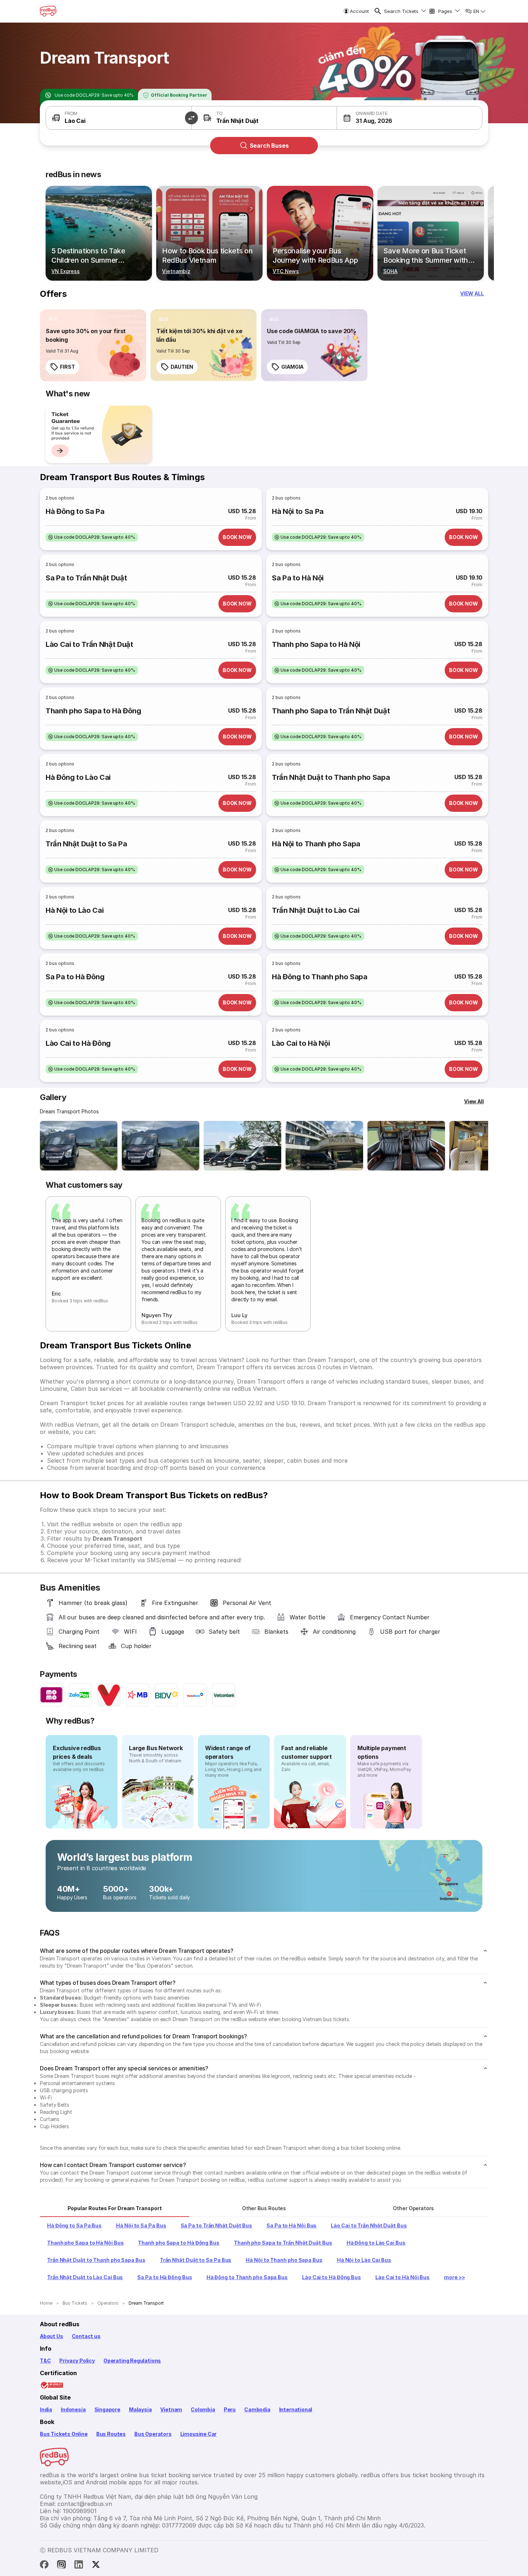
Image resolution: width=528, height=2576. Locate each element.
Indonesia (73, 2409)
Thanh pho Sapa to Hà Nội (316, 644)
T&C (45, 2361)
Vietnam (171, 2409)
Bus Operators (153, 2434)
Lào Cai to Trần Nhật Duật (89, 644)
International (296, 2409)
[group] (99, 434)
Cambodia (257, 2409)
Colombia (203, 2409)
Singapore (107, 2409)
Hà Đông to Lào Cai (78, 777)
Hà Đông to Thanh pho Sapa (320, 977)
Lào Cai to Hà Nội (301, 1043)
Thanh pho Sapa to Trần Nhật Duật (331, 711)
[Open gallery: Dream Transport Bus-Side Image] (242, 1146)
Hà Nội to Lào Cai (75, 910)
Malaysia (140, 2409)
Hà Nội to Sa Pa (298, 511)
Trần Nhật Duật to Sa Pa (86, 844)
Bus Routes (111, 2434)
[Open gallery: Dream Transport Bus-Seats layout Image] (406, 1146)
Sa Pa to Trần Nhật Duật (86, 578)
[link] (93, 345)
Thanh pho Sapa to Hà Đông (93, 711)
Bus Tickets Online (64, 2434)
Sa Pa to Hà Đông (75, 977)
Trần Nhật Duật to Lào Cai (316, 910)
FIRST (68, 367)
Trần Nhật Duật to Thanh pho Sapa (331, 777)
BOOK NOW (237, 537)
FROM (71, 113)
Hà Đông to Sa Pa (75, 511)
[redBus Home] (48, 11)
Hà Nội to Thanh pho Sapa (316, 844)
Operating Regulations (132, 2361)
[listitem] (53, 319)
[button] (191, 118)
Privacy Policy (77, 2361)
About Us (52, 2336)
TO (220, 113)
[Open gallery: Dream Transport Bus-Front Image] (79, 1146)
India (46, 2409)
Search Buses (269, 146)
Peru (230, 2409)
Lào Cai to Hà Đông (78, 1043)
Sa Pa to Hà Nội (298, 578)
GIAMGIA (292, 367)
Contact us (86, 2336)
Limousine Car (199, 2434)
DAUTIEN (182, 367)
